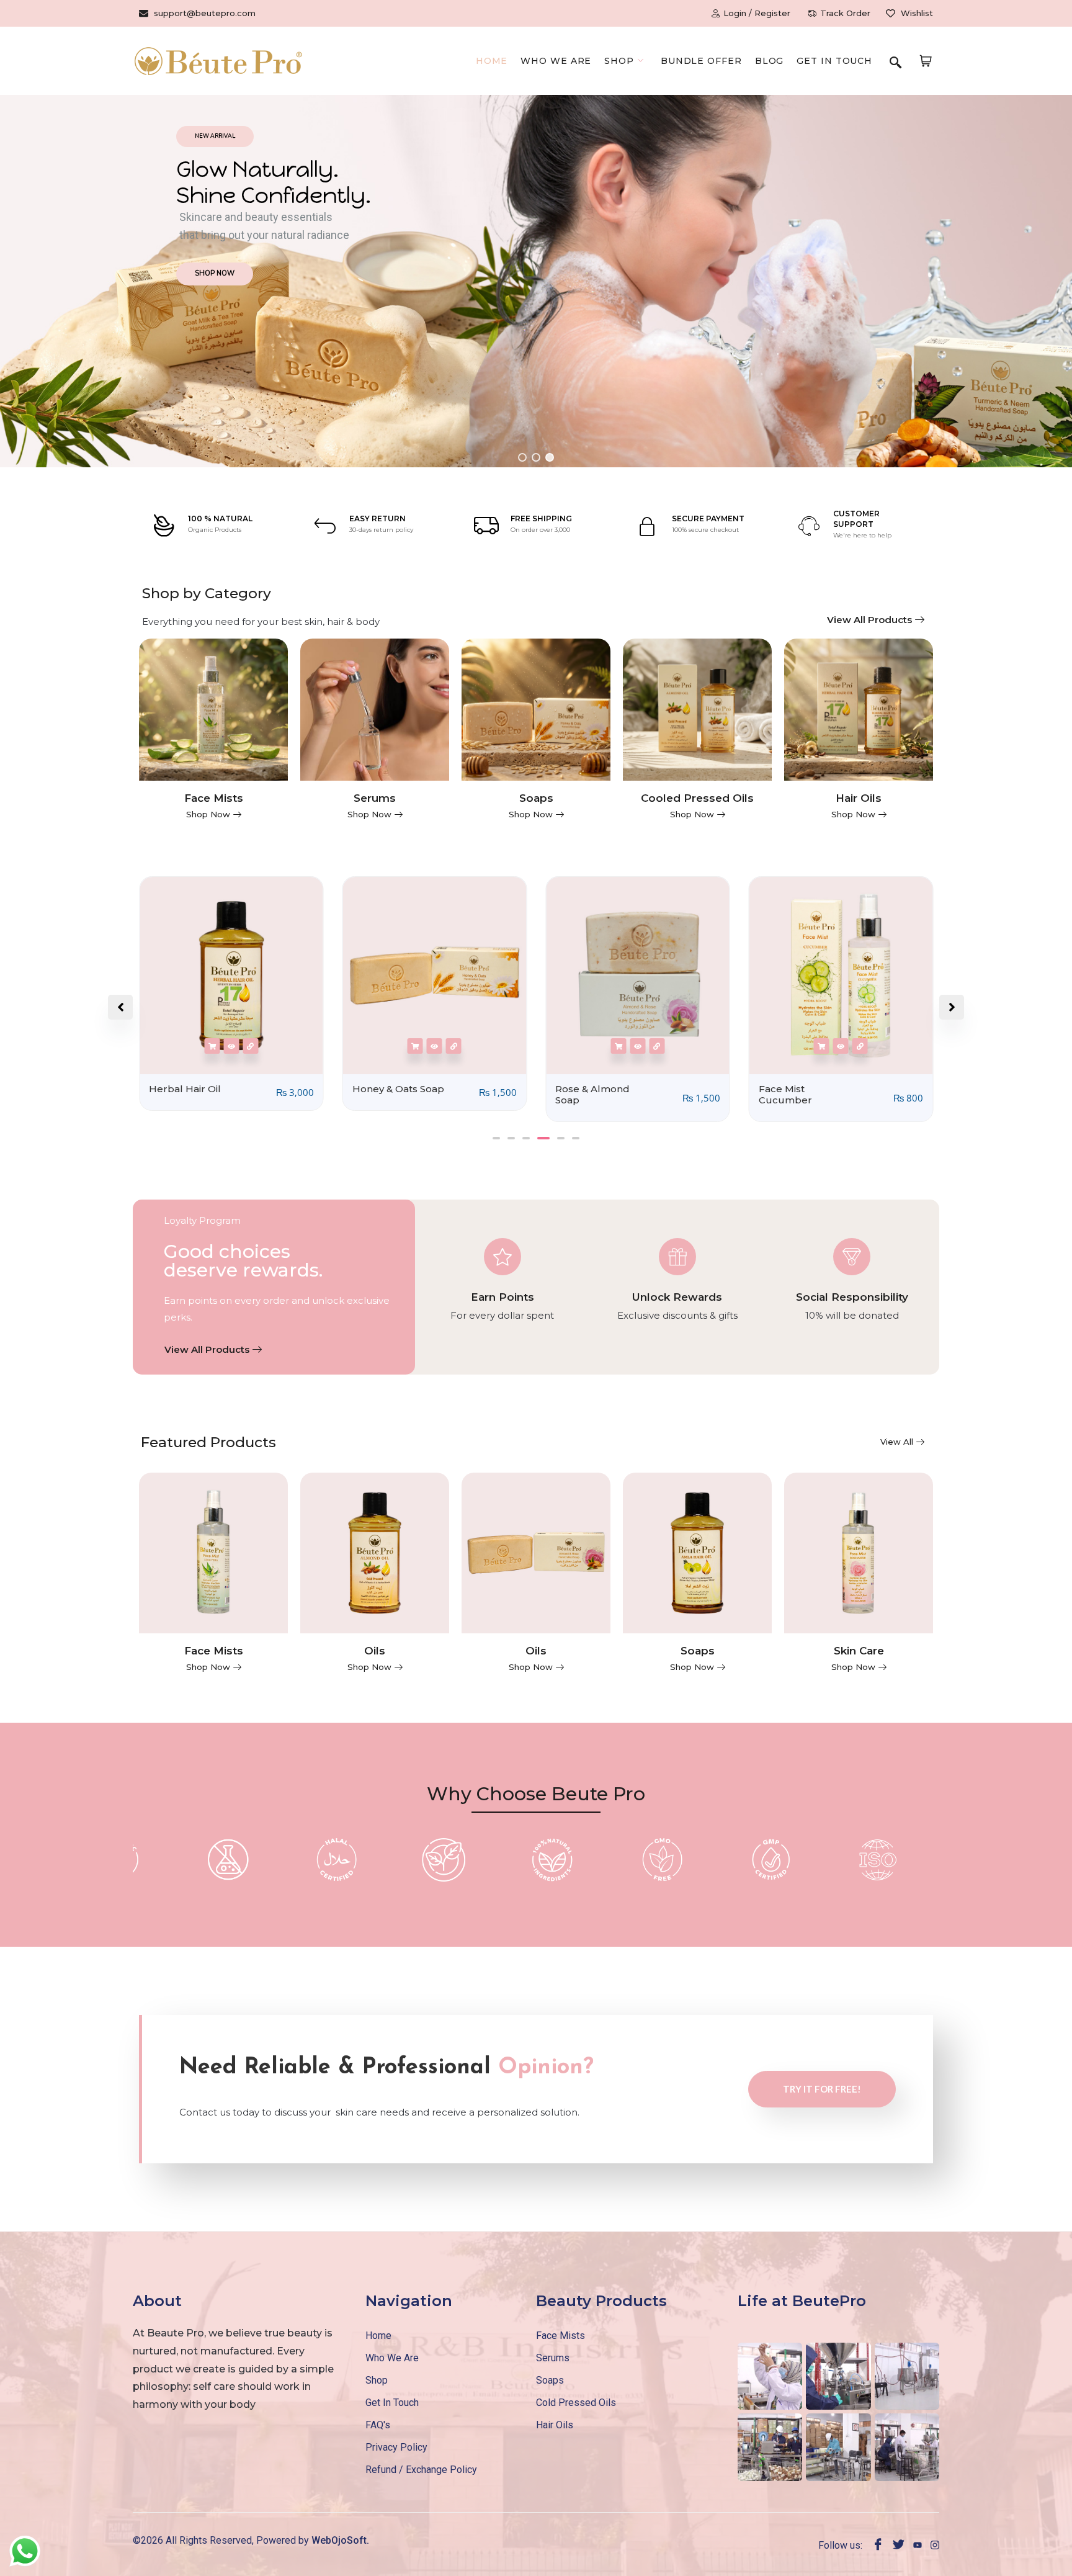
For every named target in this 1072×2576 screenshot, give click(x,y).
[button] (895, 63)
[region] (536, 281)
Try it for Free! (822, 2089)
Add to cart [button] (212, 1046)
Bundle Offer (701, 61)
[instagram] (935, 2544)
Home (492, 61)
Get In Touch (834, 61)
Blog (770, 61)
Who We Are (556, 61)
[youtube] (918, 2544)
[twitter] (899, 2545)
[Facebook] (878, 2545)
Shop (619, 61)
